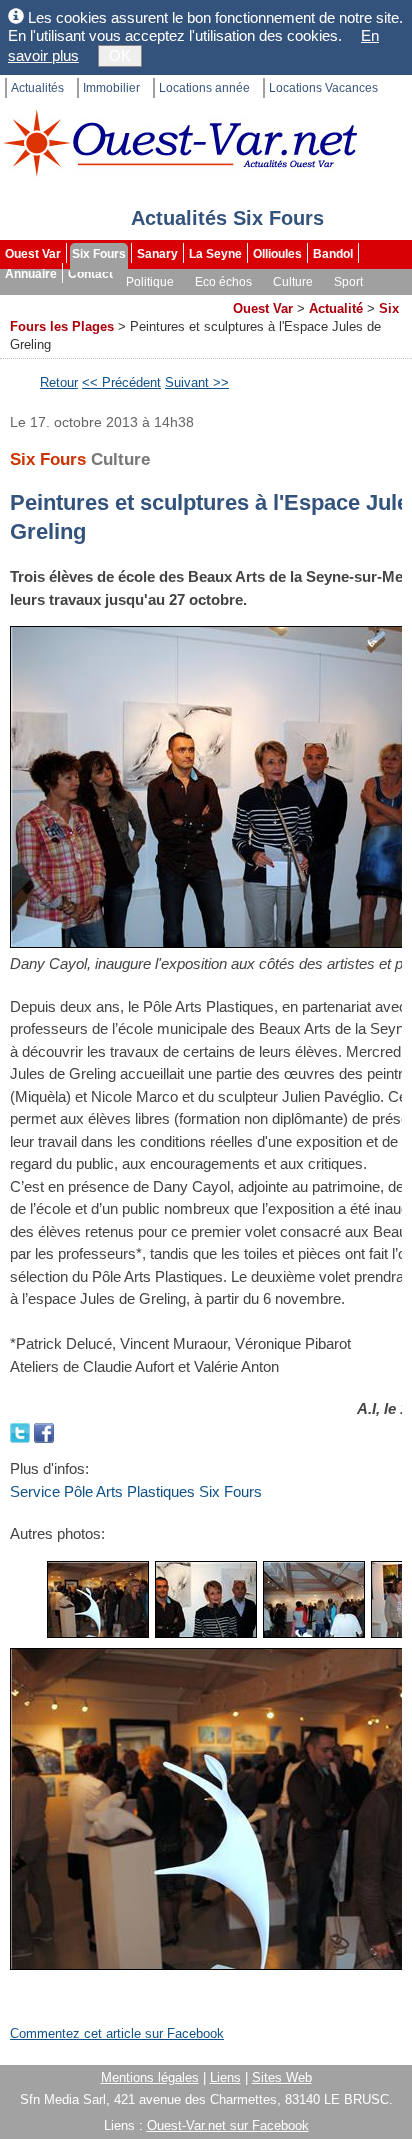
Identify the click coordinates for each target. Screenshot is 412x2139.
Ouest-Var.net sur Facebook (228, 2125)
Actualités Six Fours (227, 218)
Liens (225, 2077)
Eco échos (223, 282)
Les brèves (121, 302)
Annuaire (31, 274)
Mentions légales (150, 2077)
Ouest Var (33, 254)
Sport (348, 282)
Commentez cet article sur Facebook (117, 2033)
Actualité (336, 308)
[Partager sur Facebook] (44, 1431)
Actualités (37, 88)
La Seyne (215, 254)
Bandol (333, 254)
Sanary (157, 254)
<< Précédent (121, 382)
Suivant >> (197, 382)
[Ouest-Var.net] (180, 142)
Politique (150, 282)
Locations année (204, 88)
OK (120, 55)
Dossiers (196, 302)
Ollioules (277, 254)
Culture (293, 282)
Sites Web (282, 2077)
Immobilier (111, 88)
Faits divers (39, 302)
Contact (90, 274)
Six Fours (99, 254)
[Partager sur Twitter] (22, 1431)
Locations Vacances (323, 88)
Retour (59, 382)
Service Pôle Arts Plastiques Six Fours (136, 1491)
